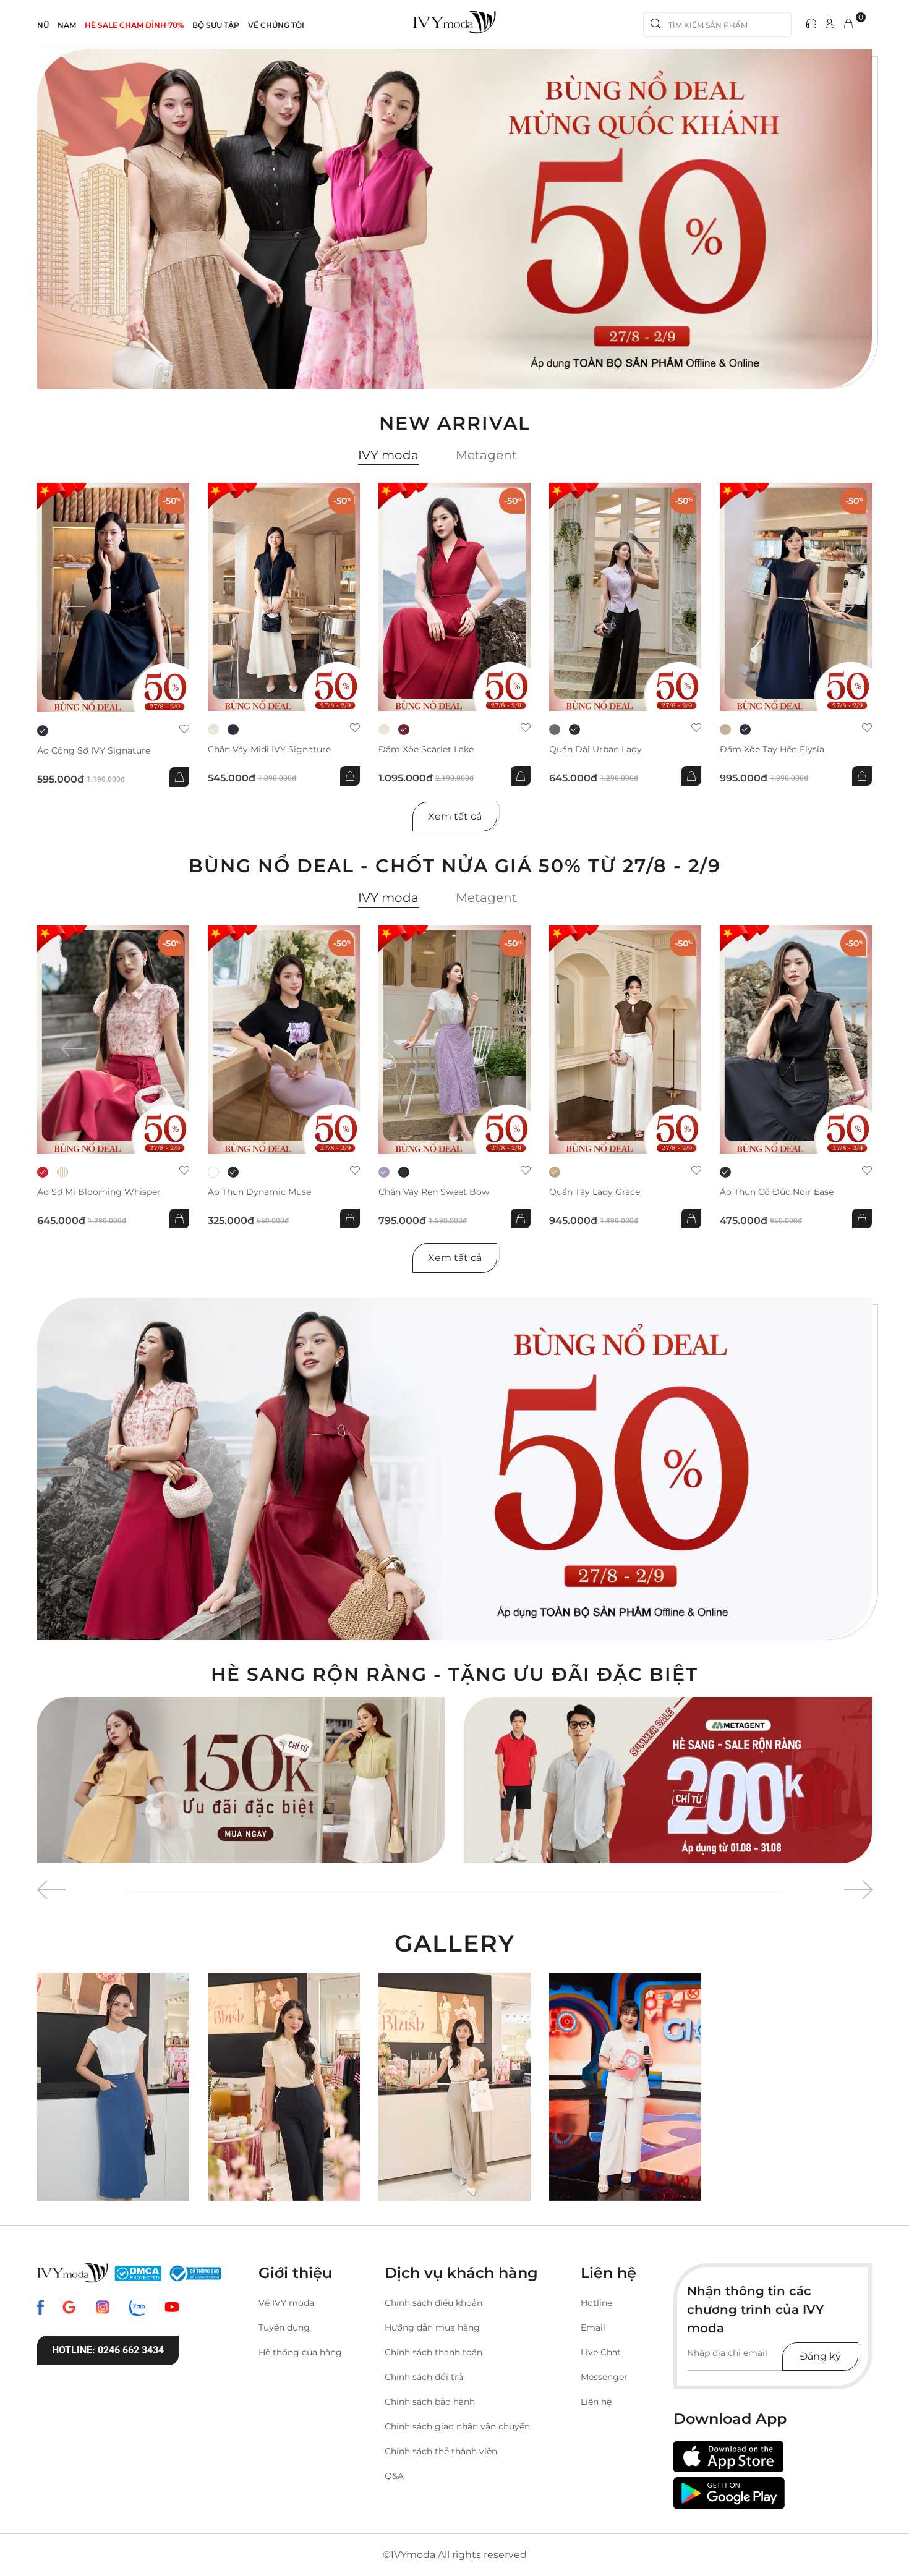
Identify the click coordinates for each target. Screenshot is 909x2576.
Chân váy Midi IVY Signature (269, 750)
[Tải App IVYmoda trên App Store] (728, 2457)
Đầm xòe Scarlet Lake (426, 750)
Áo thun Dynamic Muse (259, 1192)
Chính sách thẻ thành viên (441, 2451)
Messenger (604, 2377)
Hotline (596, 2303)
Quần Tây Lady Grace (595, 1192)
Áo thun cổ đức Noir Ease (777, 1192)
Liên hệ (596, 2402)
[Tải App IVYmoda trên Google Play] (729, 2493)
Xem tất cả (455, 816)
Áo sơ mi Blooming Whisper (99, 1192)
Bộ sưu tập (216, 25)
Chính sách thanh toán (433, 2352)
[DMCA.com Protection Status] (138, 2273)
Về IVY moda (286, 2303)
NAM (67, 25)
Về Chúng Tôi (276, 25)
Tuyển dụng (284, 2327)
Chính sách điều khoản (433, 2303)
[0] (848, 24)
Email (593, 2327)
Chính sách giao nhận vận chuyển (457, 2426)
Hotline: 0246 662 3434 (108, 2350)
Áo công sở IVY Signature (94, 751)
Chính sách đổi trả (424, 2377)
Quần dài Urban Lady (595, 750)
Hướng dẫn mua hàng (432, 2327)
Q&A (394, 2476)
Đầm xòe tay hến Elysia (772, 750)
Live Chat (601, 2352)
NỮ (43, 25)
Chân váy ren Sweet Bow (434, 1192)
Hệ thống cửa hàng (300, 2352)
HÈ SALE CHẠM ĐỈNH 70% (134, 25)
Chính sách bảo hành (430, 2402)
